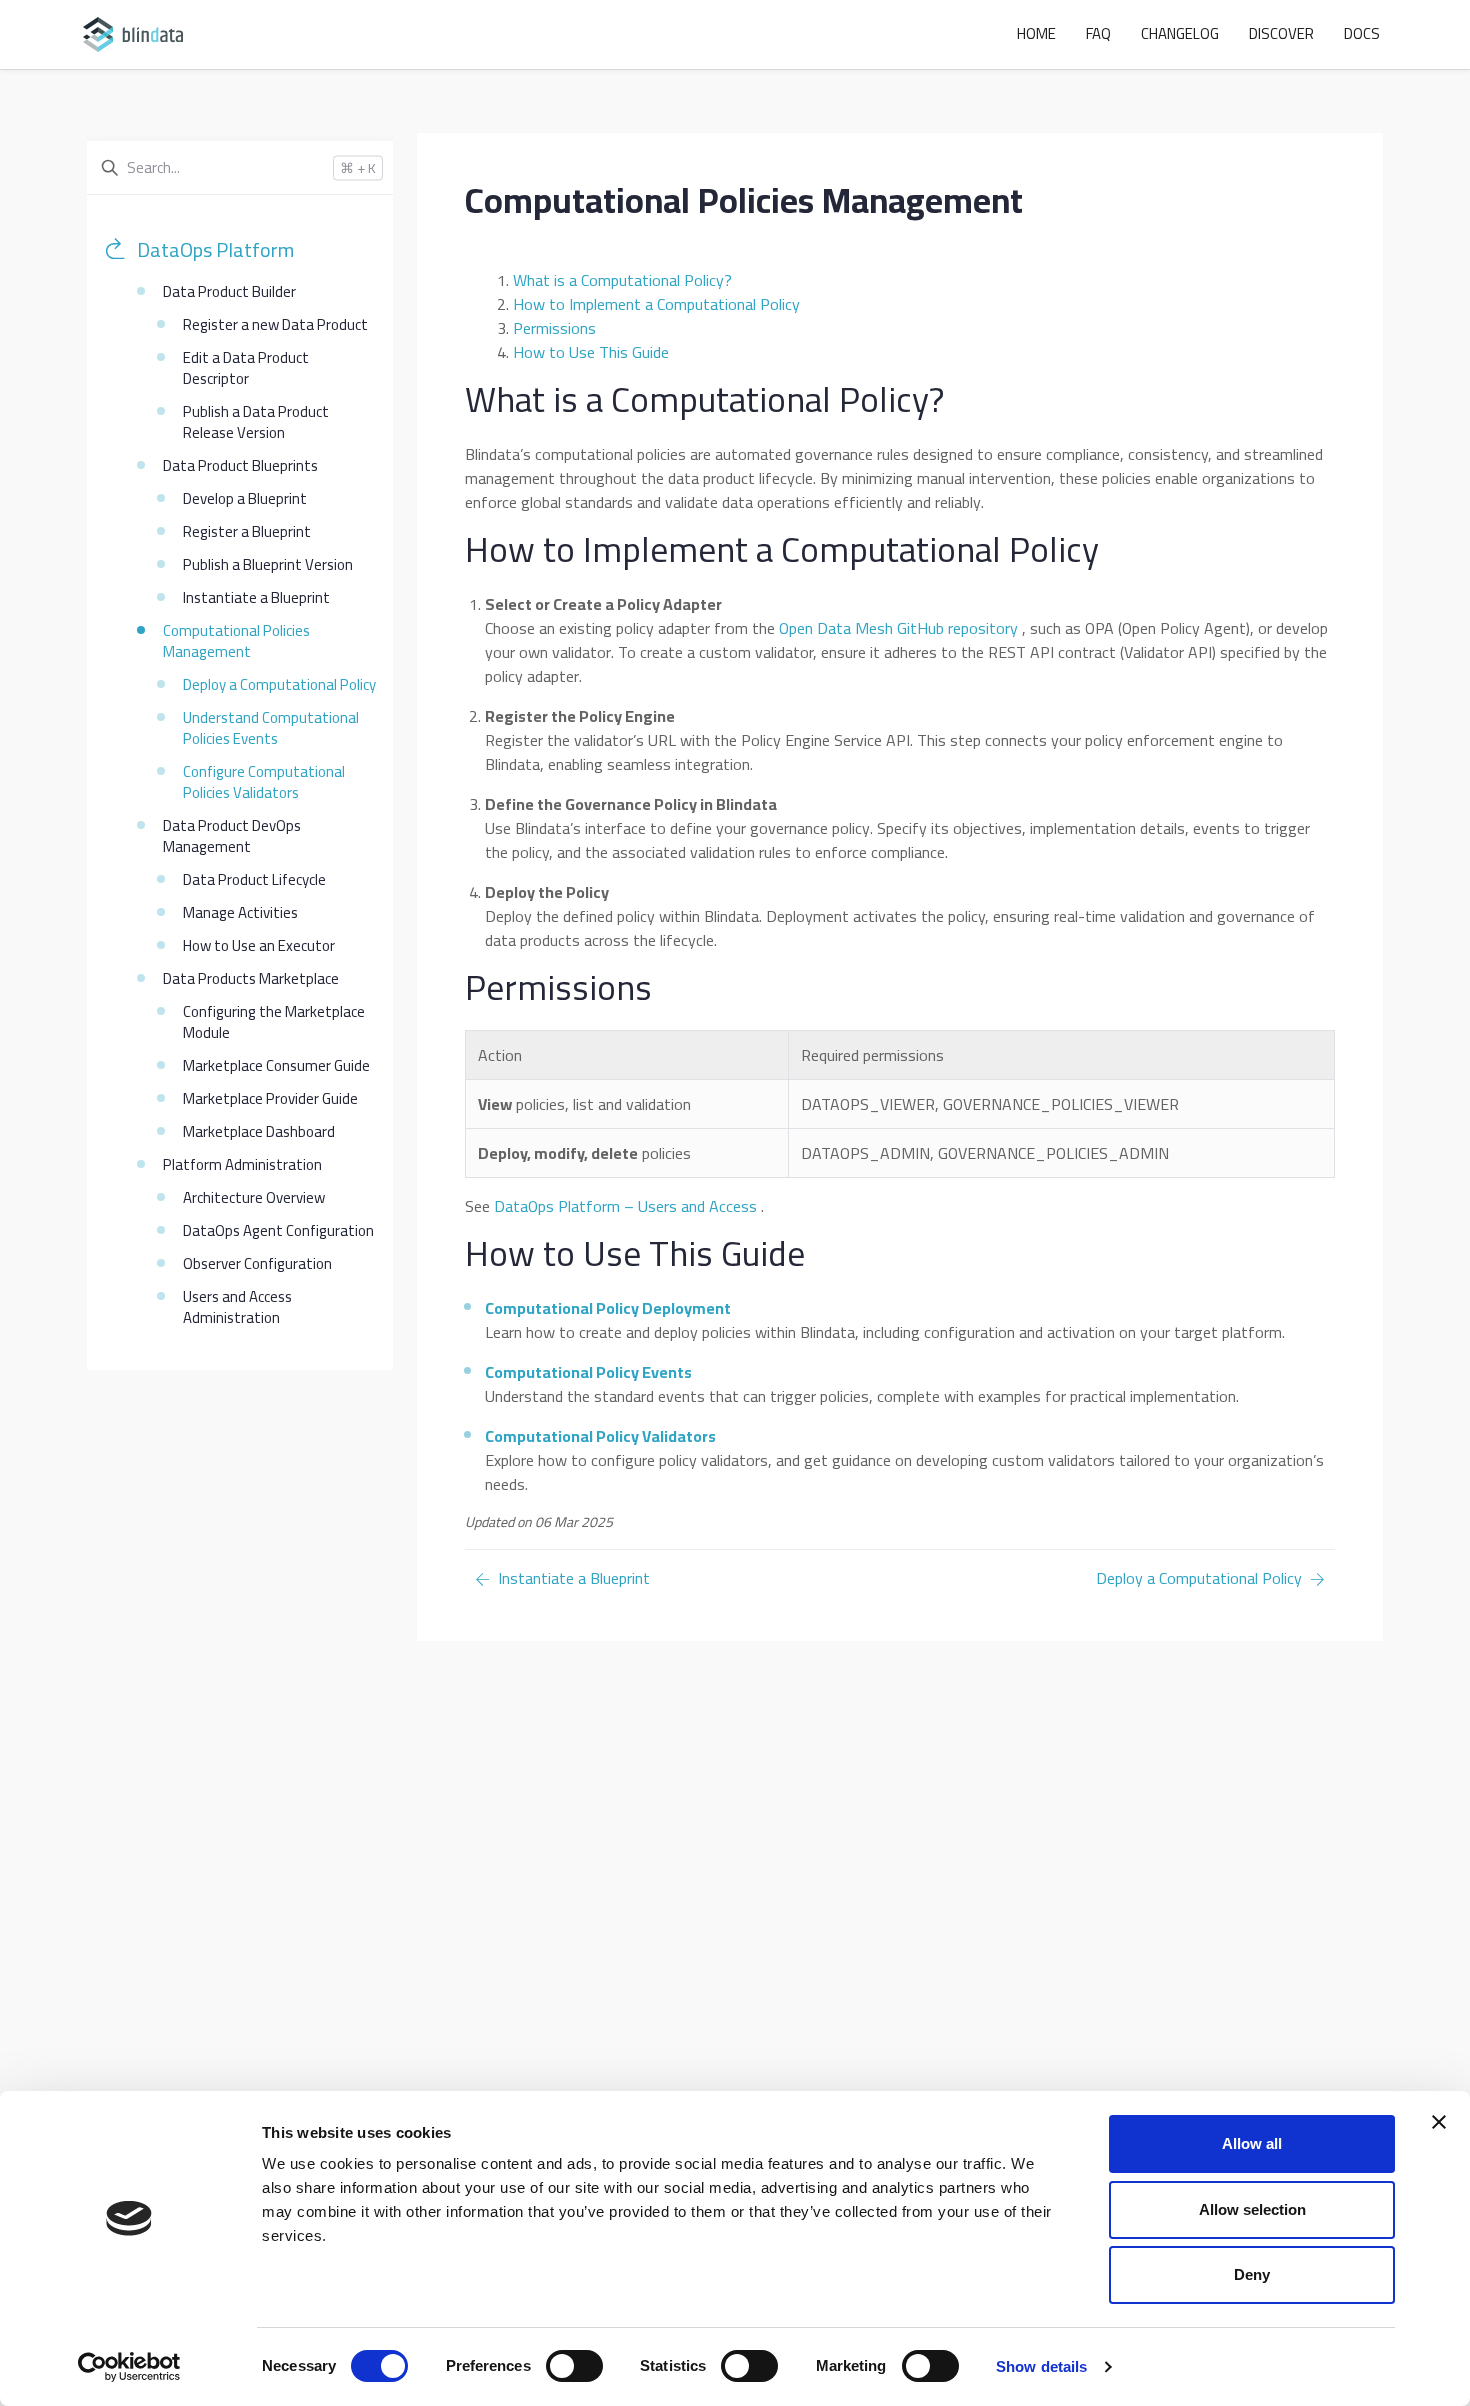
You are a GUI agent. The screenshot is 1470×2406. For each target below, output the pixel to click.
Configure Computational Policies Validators (264, 782)
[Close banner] (1439, 2122)
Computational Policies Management (236, 641)
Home (1036, 33)
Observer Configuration (257, 1263)
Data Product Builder (229, 291)
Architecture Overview (254, 1197)
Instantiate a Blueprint (256, 597)
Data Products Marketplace (251, 978)
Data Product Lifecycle (254, 879)
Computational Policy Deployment (608, 1308)
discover (1281, 33)
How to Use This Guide (591, 352)
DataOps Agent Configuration (278, 1230)
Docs (1362, 33)
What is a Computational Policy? (622, 280)
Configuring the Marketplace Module (274, 1022)
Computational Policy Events (588, 1372)
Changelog (1180, 33)
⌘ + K (358, 168)
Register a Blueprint (247, 531)
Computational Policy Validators (600, 1436)
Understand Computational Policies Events (271, 728)
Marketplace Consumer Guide (276, 1065)
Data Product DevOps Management (232, 836)
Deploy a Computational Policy (279, 684)
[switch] (574, 2366)
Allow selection (1252, 2209)
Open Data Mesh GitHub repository (898, 628)
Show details (1041, 2366)
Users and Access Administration (237, 1307)
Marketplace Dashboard (259, 1131)
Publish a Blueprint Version (268, 564)
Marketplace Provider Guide (270, 1098)
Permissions (554, 328)
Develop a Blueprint (245, 498)
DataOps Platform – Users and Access (625, 1206)
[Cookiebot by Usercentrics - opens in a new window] (129, 2367)
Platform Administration (242, 1164)
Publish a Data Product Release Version (256, 422)
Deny (1252, 2274)
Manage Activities (240, 912)
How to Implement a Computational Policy (656, 304)
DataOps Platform (215, 250)
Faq (1098, 33)
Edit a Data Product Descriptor (246, 368)
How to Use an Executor (259, 945)
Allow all (1252, 2143)
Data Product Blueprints (240, 465)
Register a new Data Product (275, 324)
